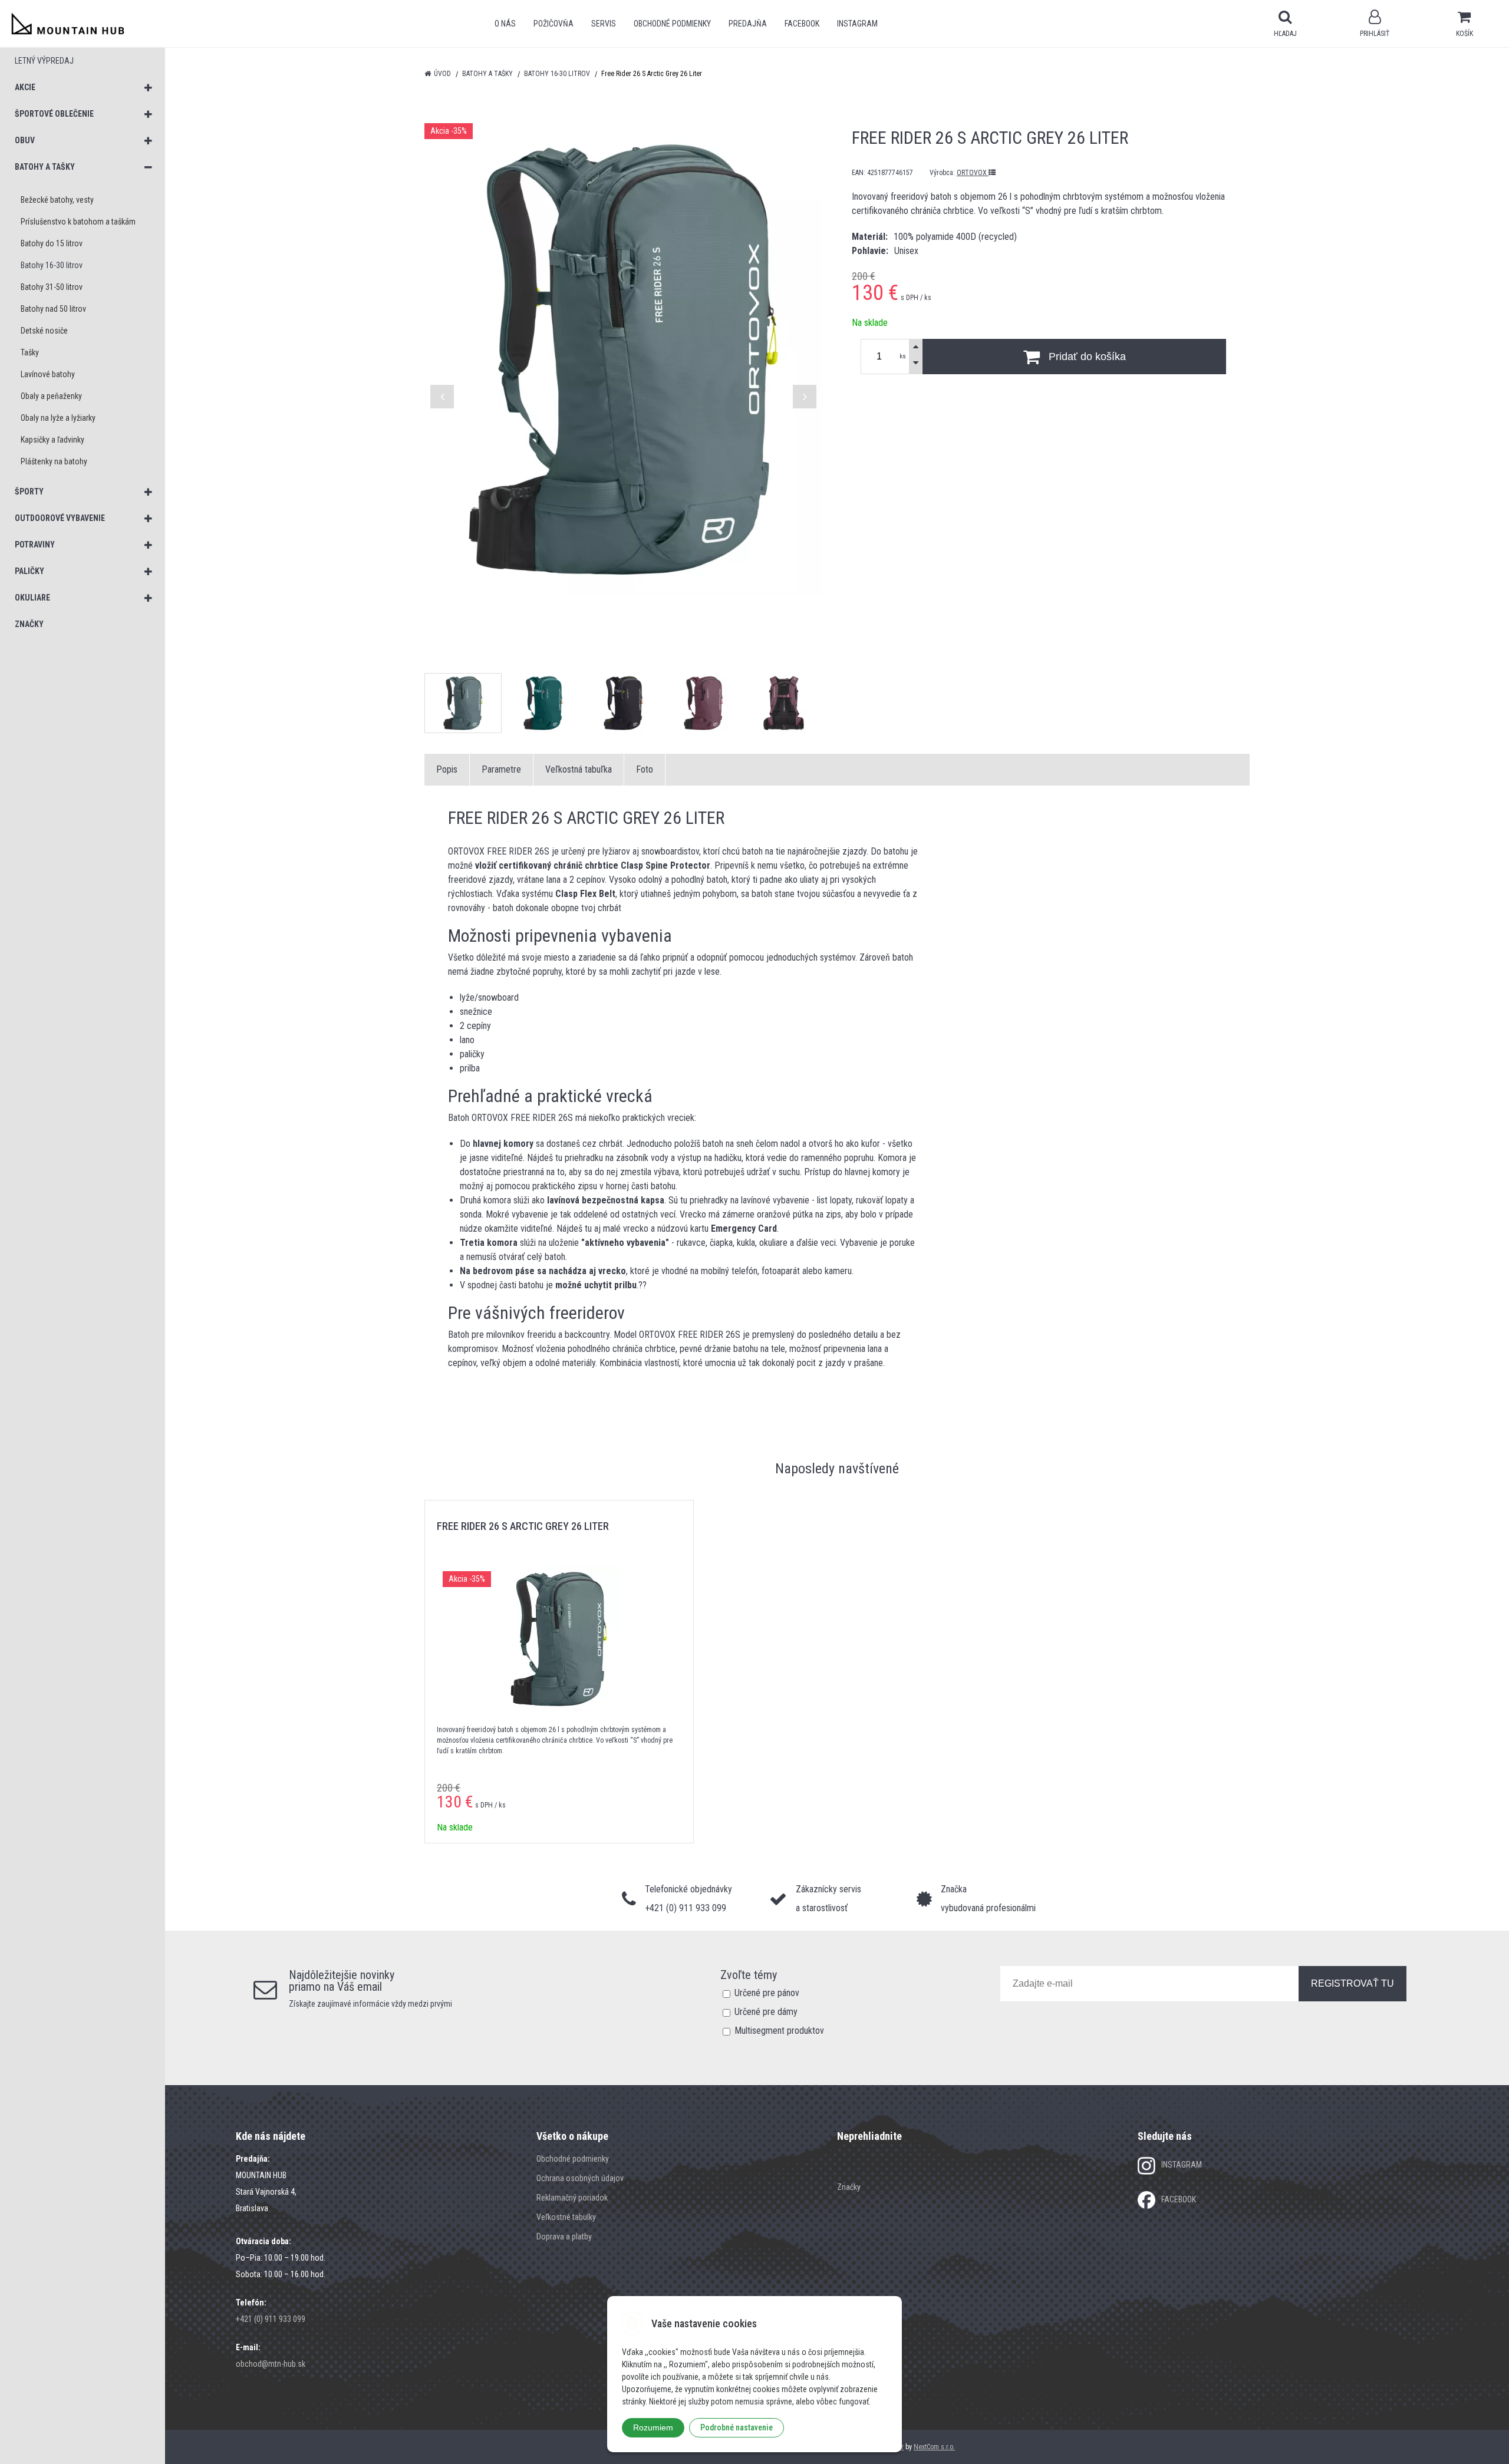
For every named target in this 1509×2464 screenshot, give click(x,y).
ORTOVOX (973, 173)
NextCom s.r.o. (934, 2447)
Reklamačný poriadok (572, 2198)
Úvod (442, 74)
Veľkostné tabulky (566, 2217)
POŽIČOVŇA (553, 24)
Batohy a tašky (487, 74)
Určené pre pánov (767, 1993)
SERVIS (604, 24)
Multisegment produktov (779, 2031)
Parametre (501, 769)
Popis (447, 769)
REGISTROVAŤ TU (1353, 1983)
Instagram (857, 24)
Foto (645, 769)
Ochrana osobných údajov (580, 2178)
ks (903, 356)
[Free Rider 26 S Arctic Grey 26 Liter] (623, 359)
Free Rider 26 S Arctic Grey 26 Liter (523, 1526)
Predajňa (748, 24)
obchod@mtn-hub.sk (271, 2364)
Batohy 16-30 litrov (557, 74)
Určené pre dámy (766, 2012)
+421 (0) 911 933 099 (271, 2319)
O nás (505, 24)
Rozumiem (653, 2427)
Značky (849, 2187)
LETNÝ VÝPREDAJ (44, 61)
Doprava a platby (564, 2237)
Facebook (802, 24)
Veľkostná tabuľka (579, 769)
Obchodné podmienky (672, 24)
